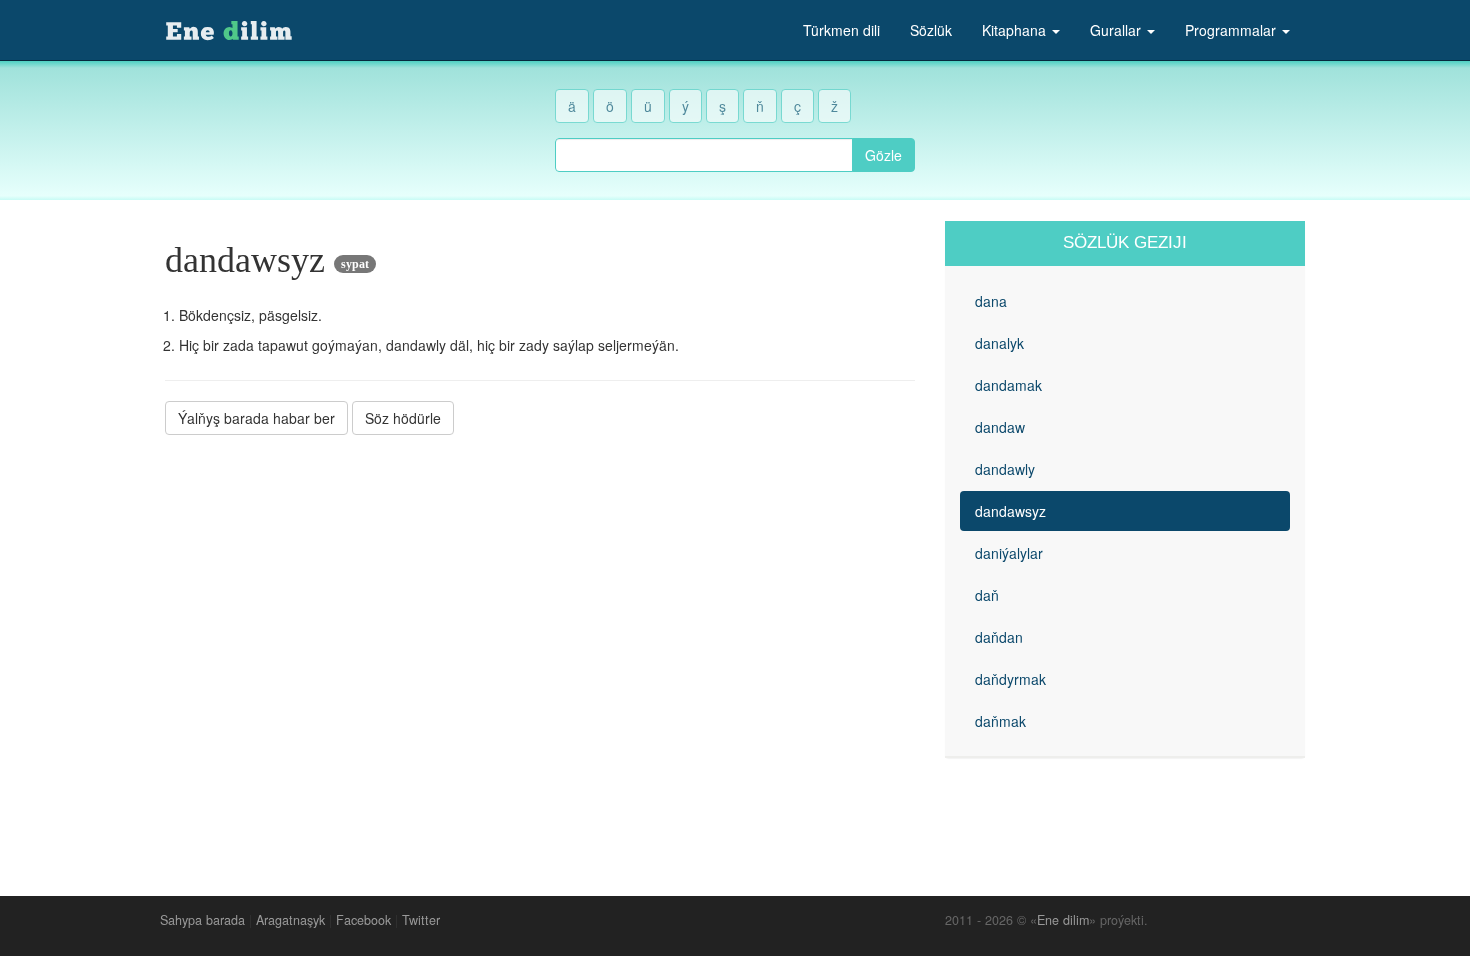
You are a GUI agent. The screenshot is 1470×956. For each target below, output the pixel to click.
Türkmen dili (841, 30)
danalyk (999, 343)
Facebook (363, 920)
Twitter (421, 920)
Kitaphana (1016, 30)
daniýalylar (1009, 553)
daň (987, 595)
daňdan (999, 637)
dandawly (1005, 469)
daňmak (1000, 721)
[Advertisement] (540, 589)
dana (991, 301)
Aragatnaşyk (290, 920)
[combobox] (704, 155)
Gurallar (1117, 30)
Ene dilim (1063, 920)
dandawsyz (1010, 511)
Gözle (883, 155)
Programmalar (1232, 30)
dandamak (1008, 385)
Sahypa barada (202, 920)
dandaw (1000, 427)
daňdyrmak (1010, 679)
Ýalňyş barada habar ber (256, 418)
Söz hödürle (403, 418)
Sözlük (931, 30)
